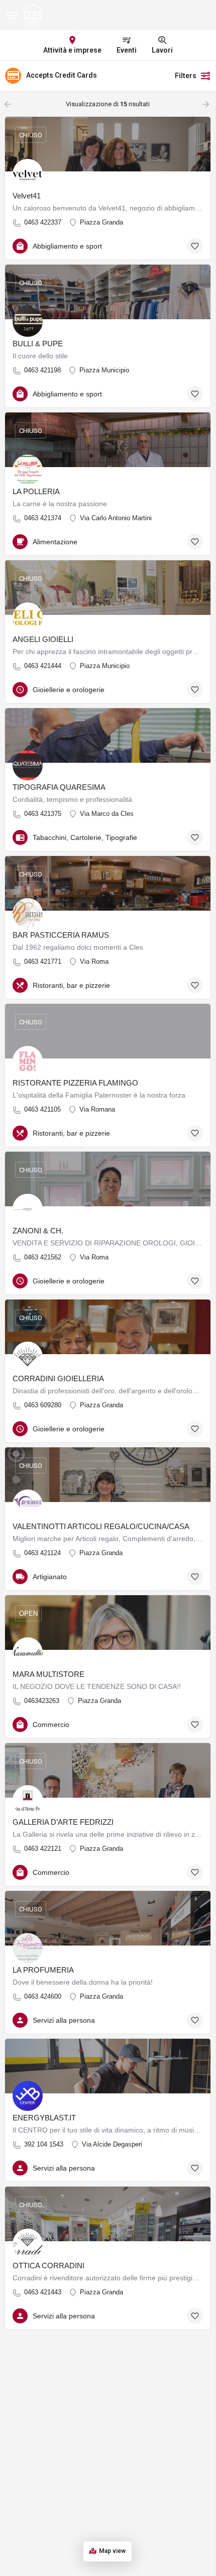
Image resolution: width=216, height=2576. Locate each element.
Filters (186, 76)
